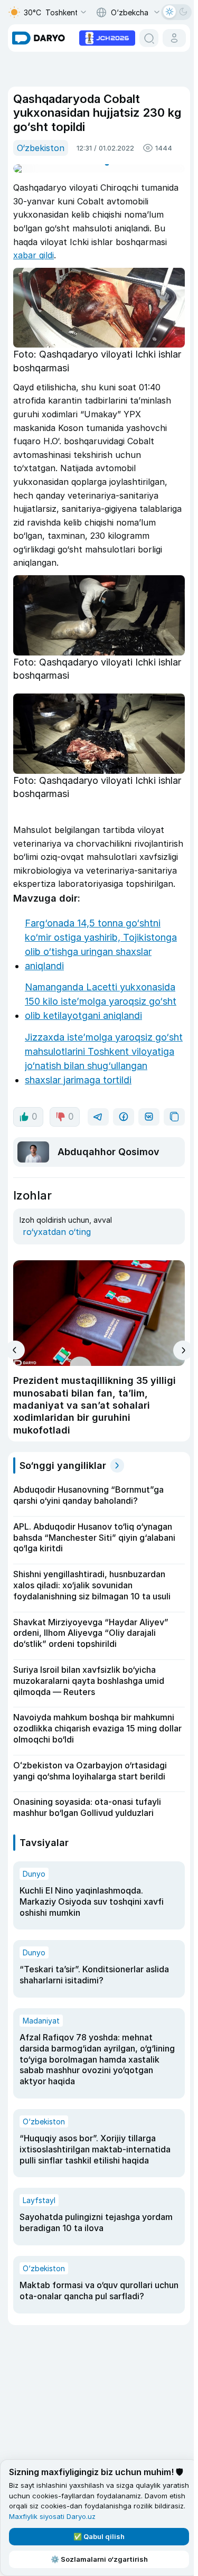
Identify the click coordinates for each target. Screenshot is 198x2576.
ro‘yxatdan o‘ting (57, 1273)
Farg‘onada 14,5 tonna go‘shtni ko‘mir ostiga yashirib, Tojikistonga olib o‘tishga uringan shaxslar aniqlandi (101, 952)
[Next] (179, 1392)
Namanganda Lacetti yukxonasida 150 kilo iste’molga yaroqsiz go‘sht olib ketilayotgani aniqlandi (101, 1009)
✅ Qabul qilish (97, 2536)
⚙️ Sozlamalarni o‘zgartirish (97, 2559)
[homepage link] (39, 38)
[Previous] (15, 1391)
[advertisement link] (103, 37)
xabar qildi (34, 255)
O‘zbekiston (41, 148)
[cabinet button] (170, 38)
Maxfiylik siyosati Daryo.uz (106, 2516)
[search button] (145, 38)
